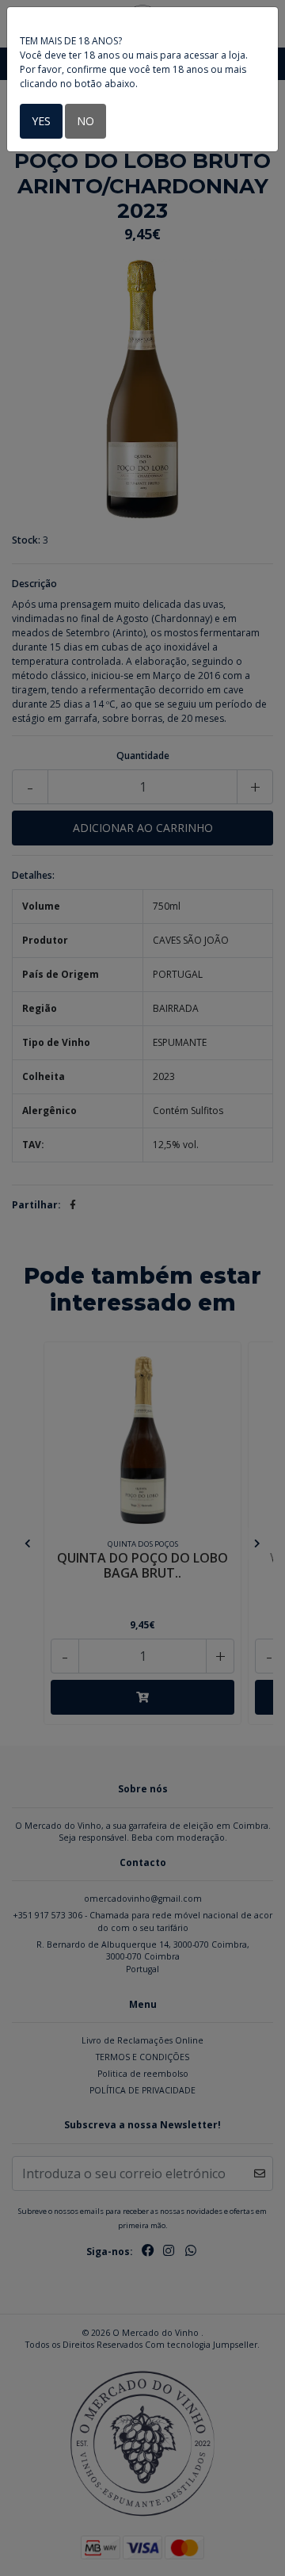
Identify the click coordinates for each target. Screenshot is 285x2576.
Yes (41, 121)
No (85, 121)
